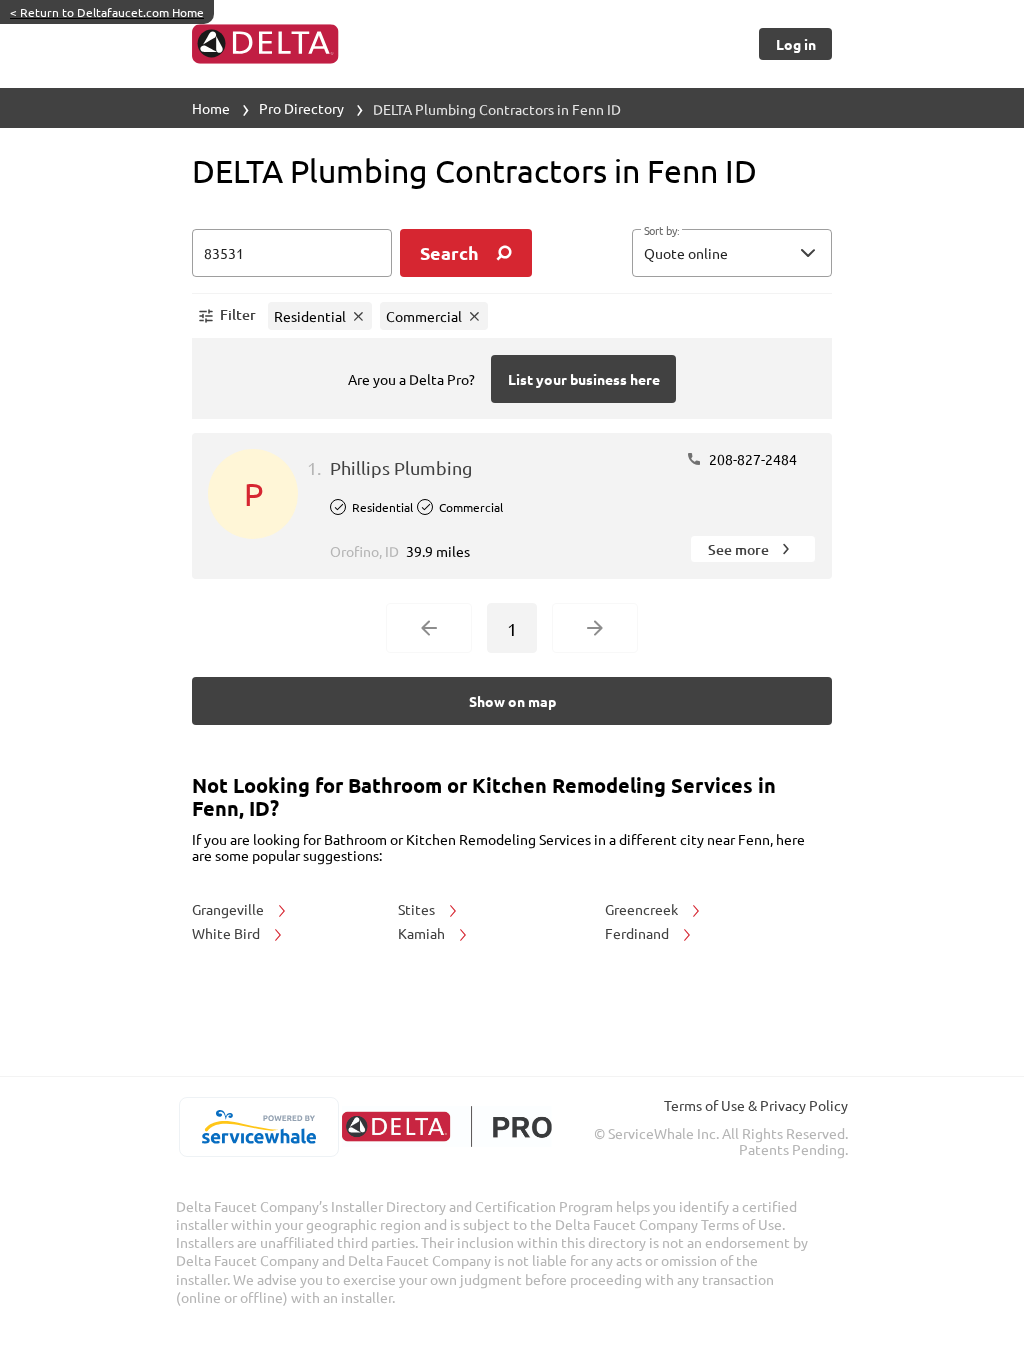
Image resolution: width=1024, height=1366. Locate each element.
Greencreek (643, 909)
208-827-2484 (751, 459)
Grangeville (229, 909)
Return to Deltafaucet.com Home (107, 12)
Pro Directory (301, 108)
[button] (732, 253)
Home (211, 108)
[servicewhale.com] (258, 1127)
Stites (418, 909)
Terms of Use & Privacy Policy (756, 1105)
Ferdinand (638, 933)
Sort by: (661, 231)
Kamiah (423, 933)
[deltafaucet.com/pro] (446, 1126)
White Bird (227, 933)
